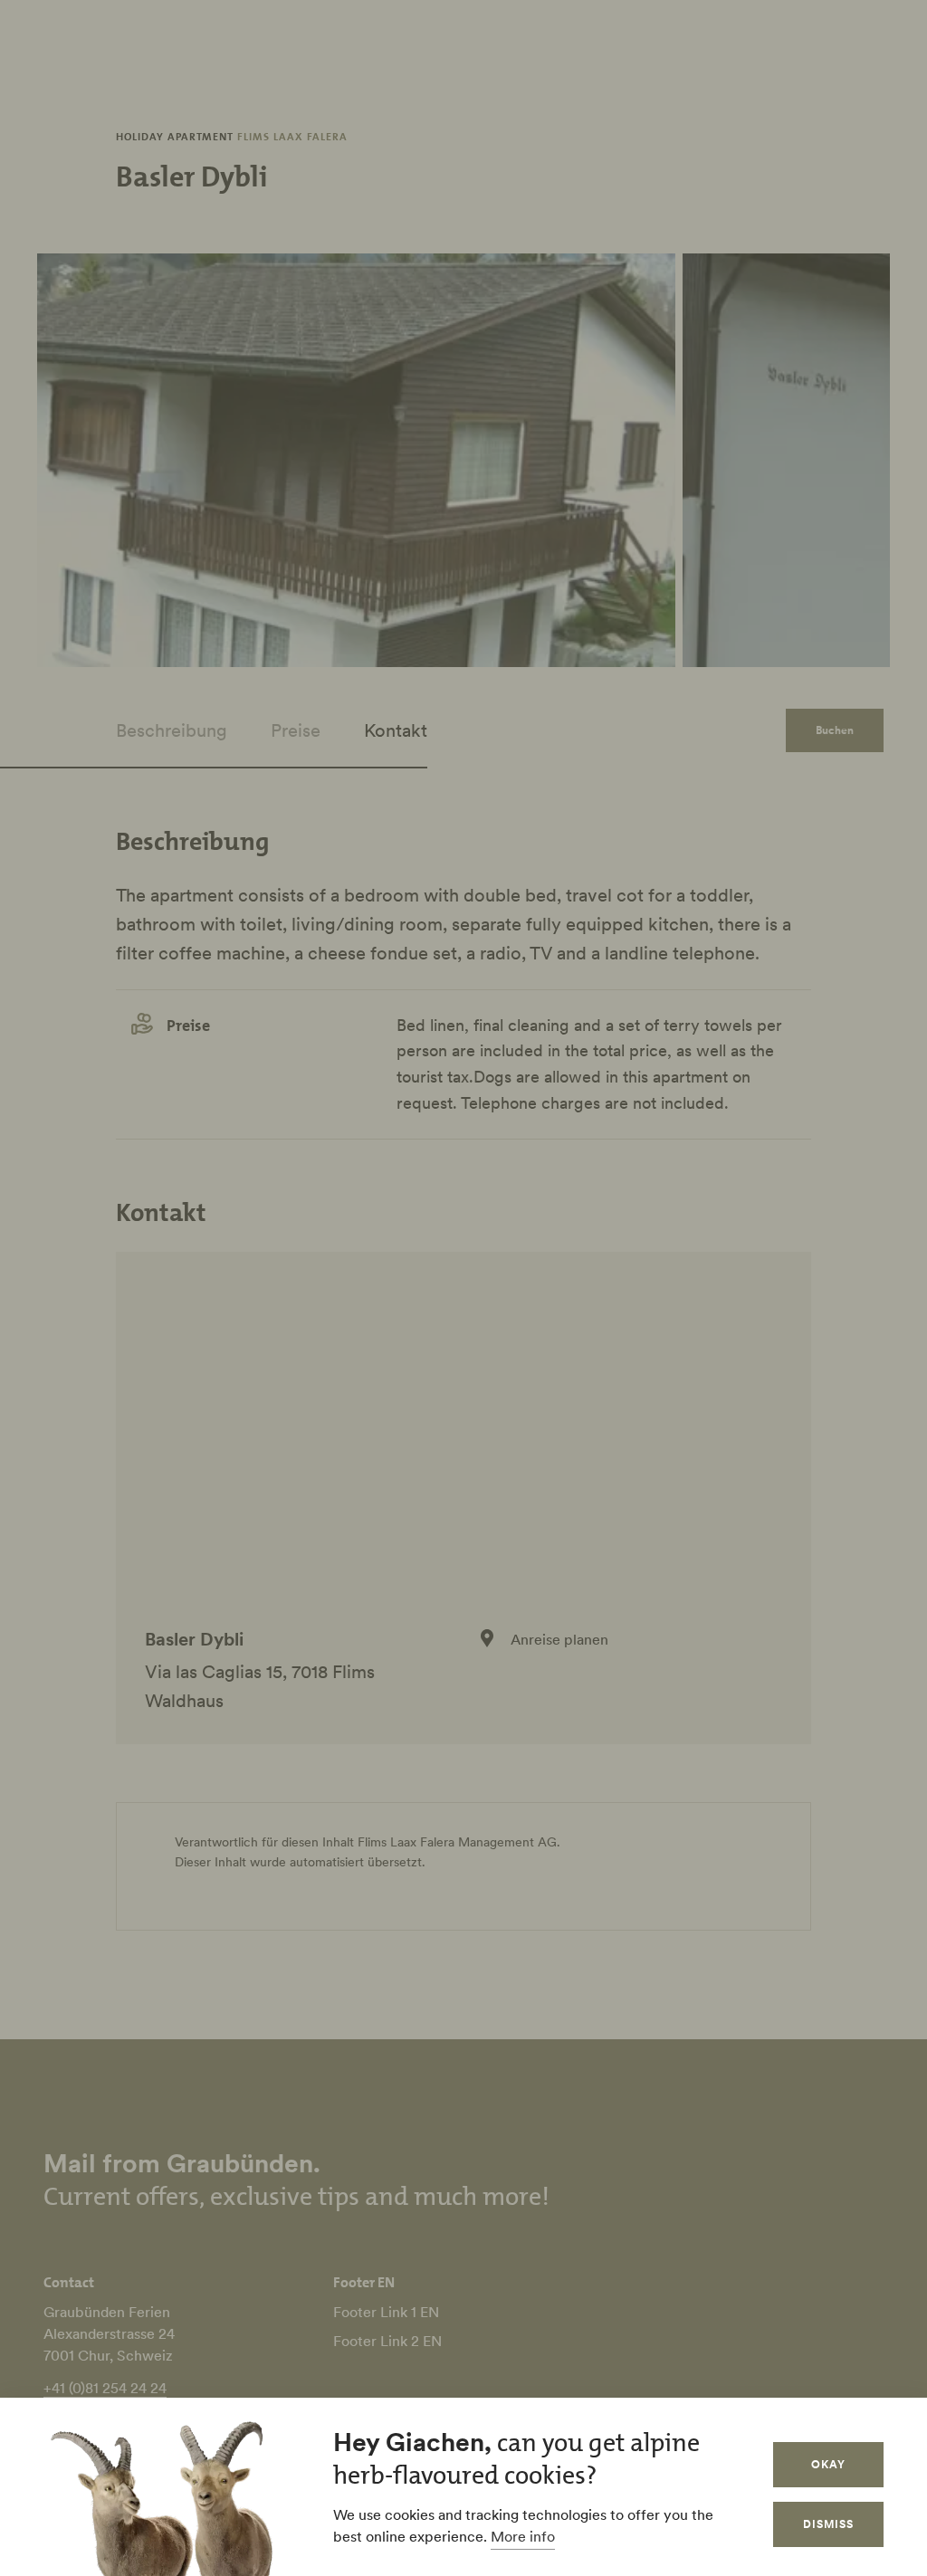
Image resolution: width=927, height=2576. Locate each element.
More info (523, 2536)
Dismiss (828, 2524)
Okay (828, 2464)
